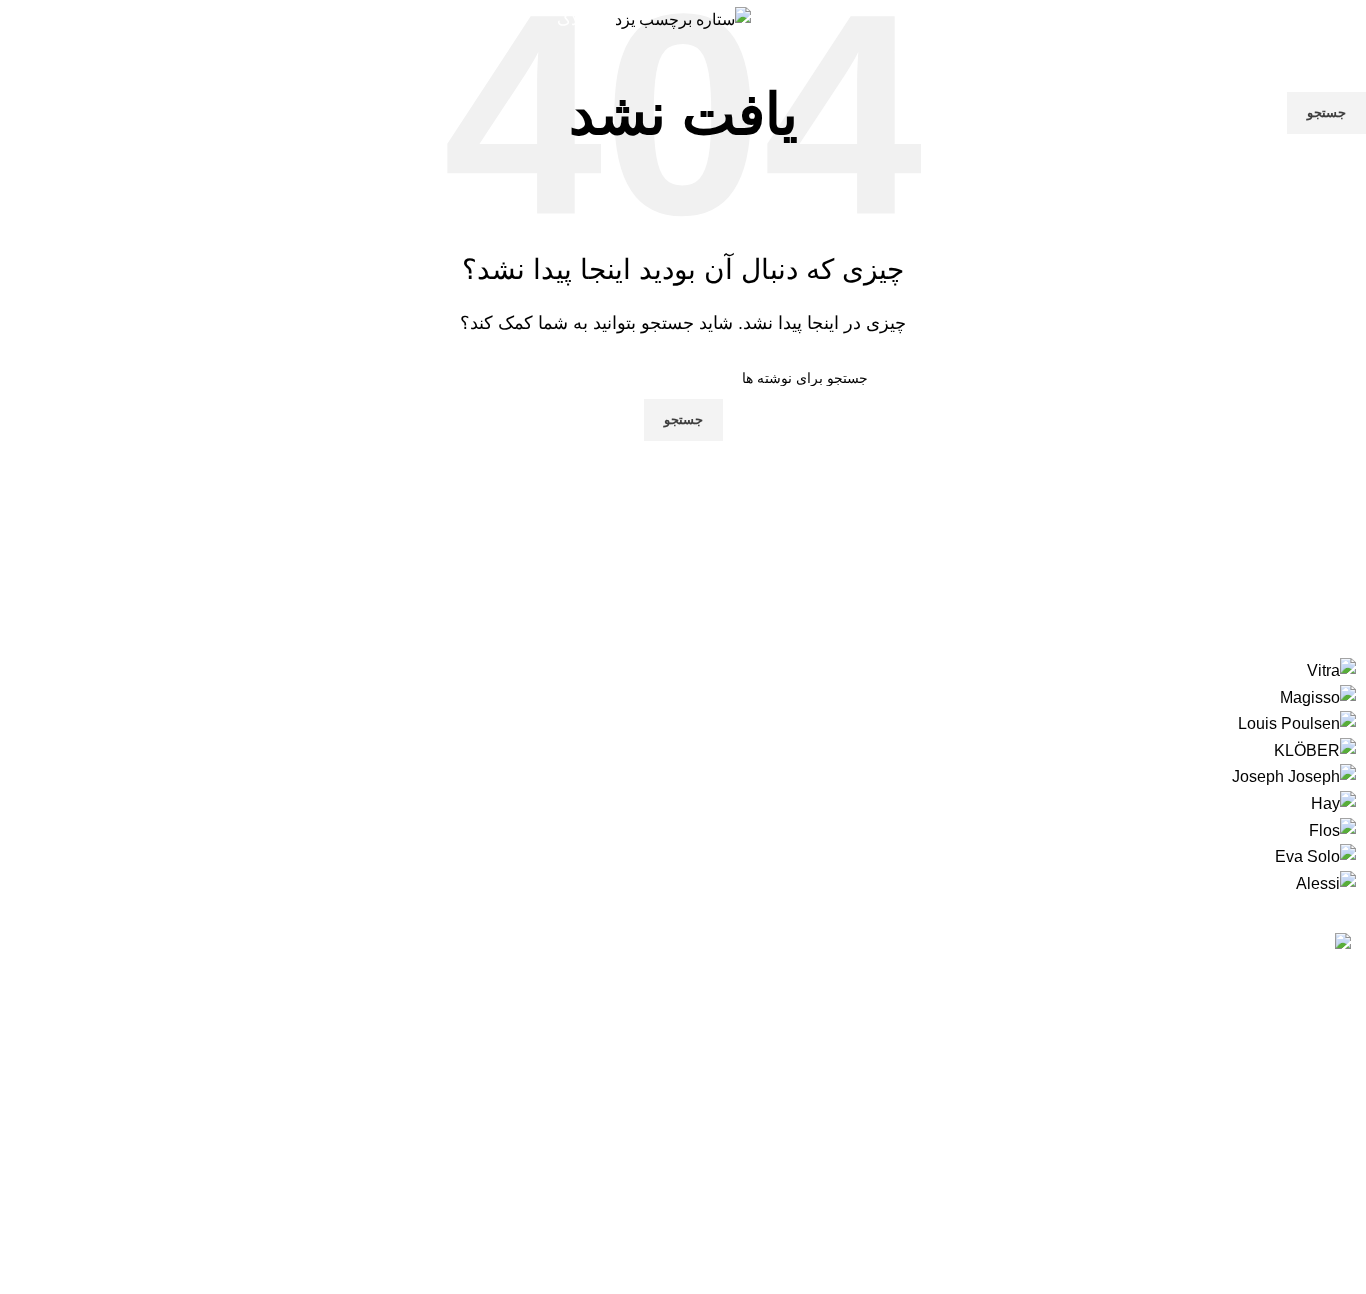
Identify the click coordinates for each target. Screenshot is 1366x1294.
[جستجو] (1166, 20)
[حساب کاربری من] (1343, 20)
